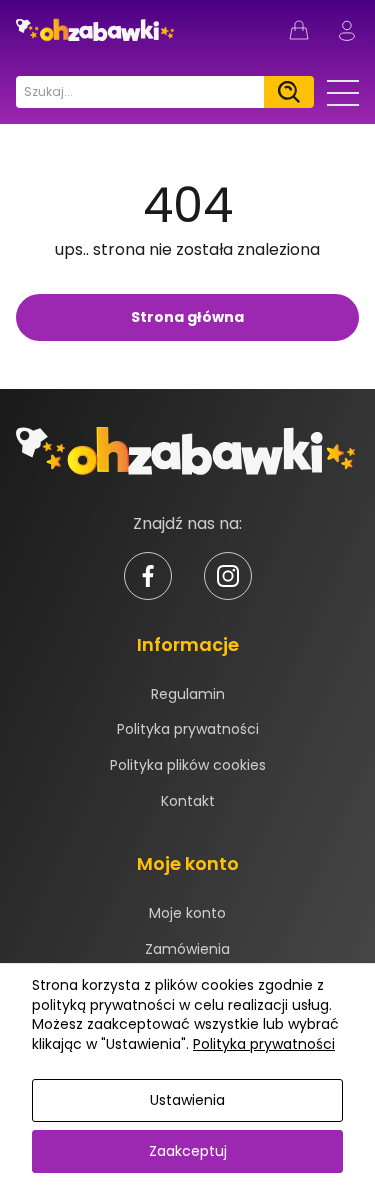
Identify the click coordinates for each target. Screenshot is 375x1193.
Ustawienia (187, 1100)
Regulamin (188, 694)
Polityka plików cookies (188, 765)
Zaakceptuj (188, 1151)
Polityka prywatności (188, 729)
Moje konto (187, 913)
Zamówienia (187, 949)
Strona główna (187, 317)
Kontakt (188, 801)
